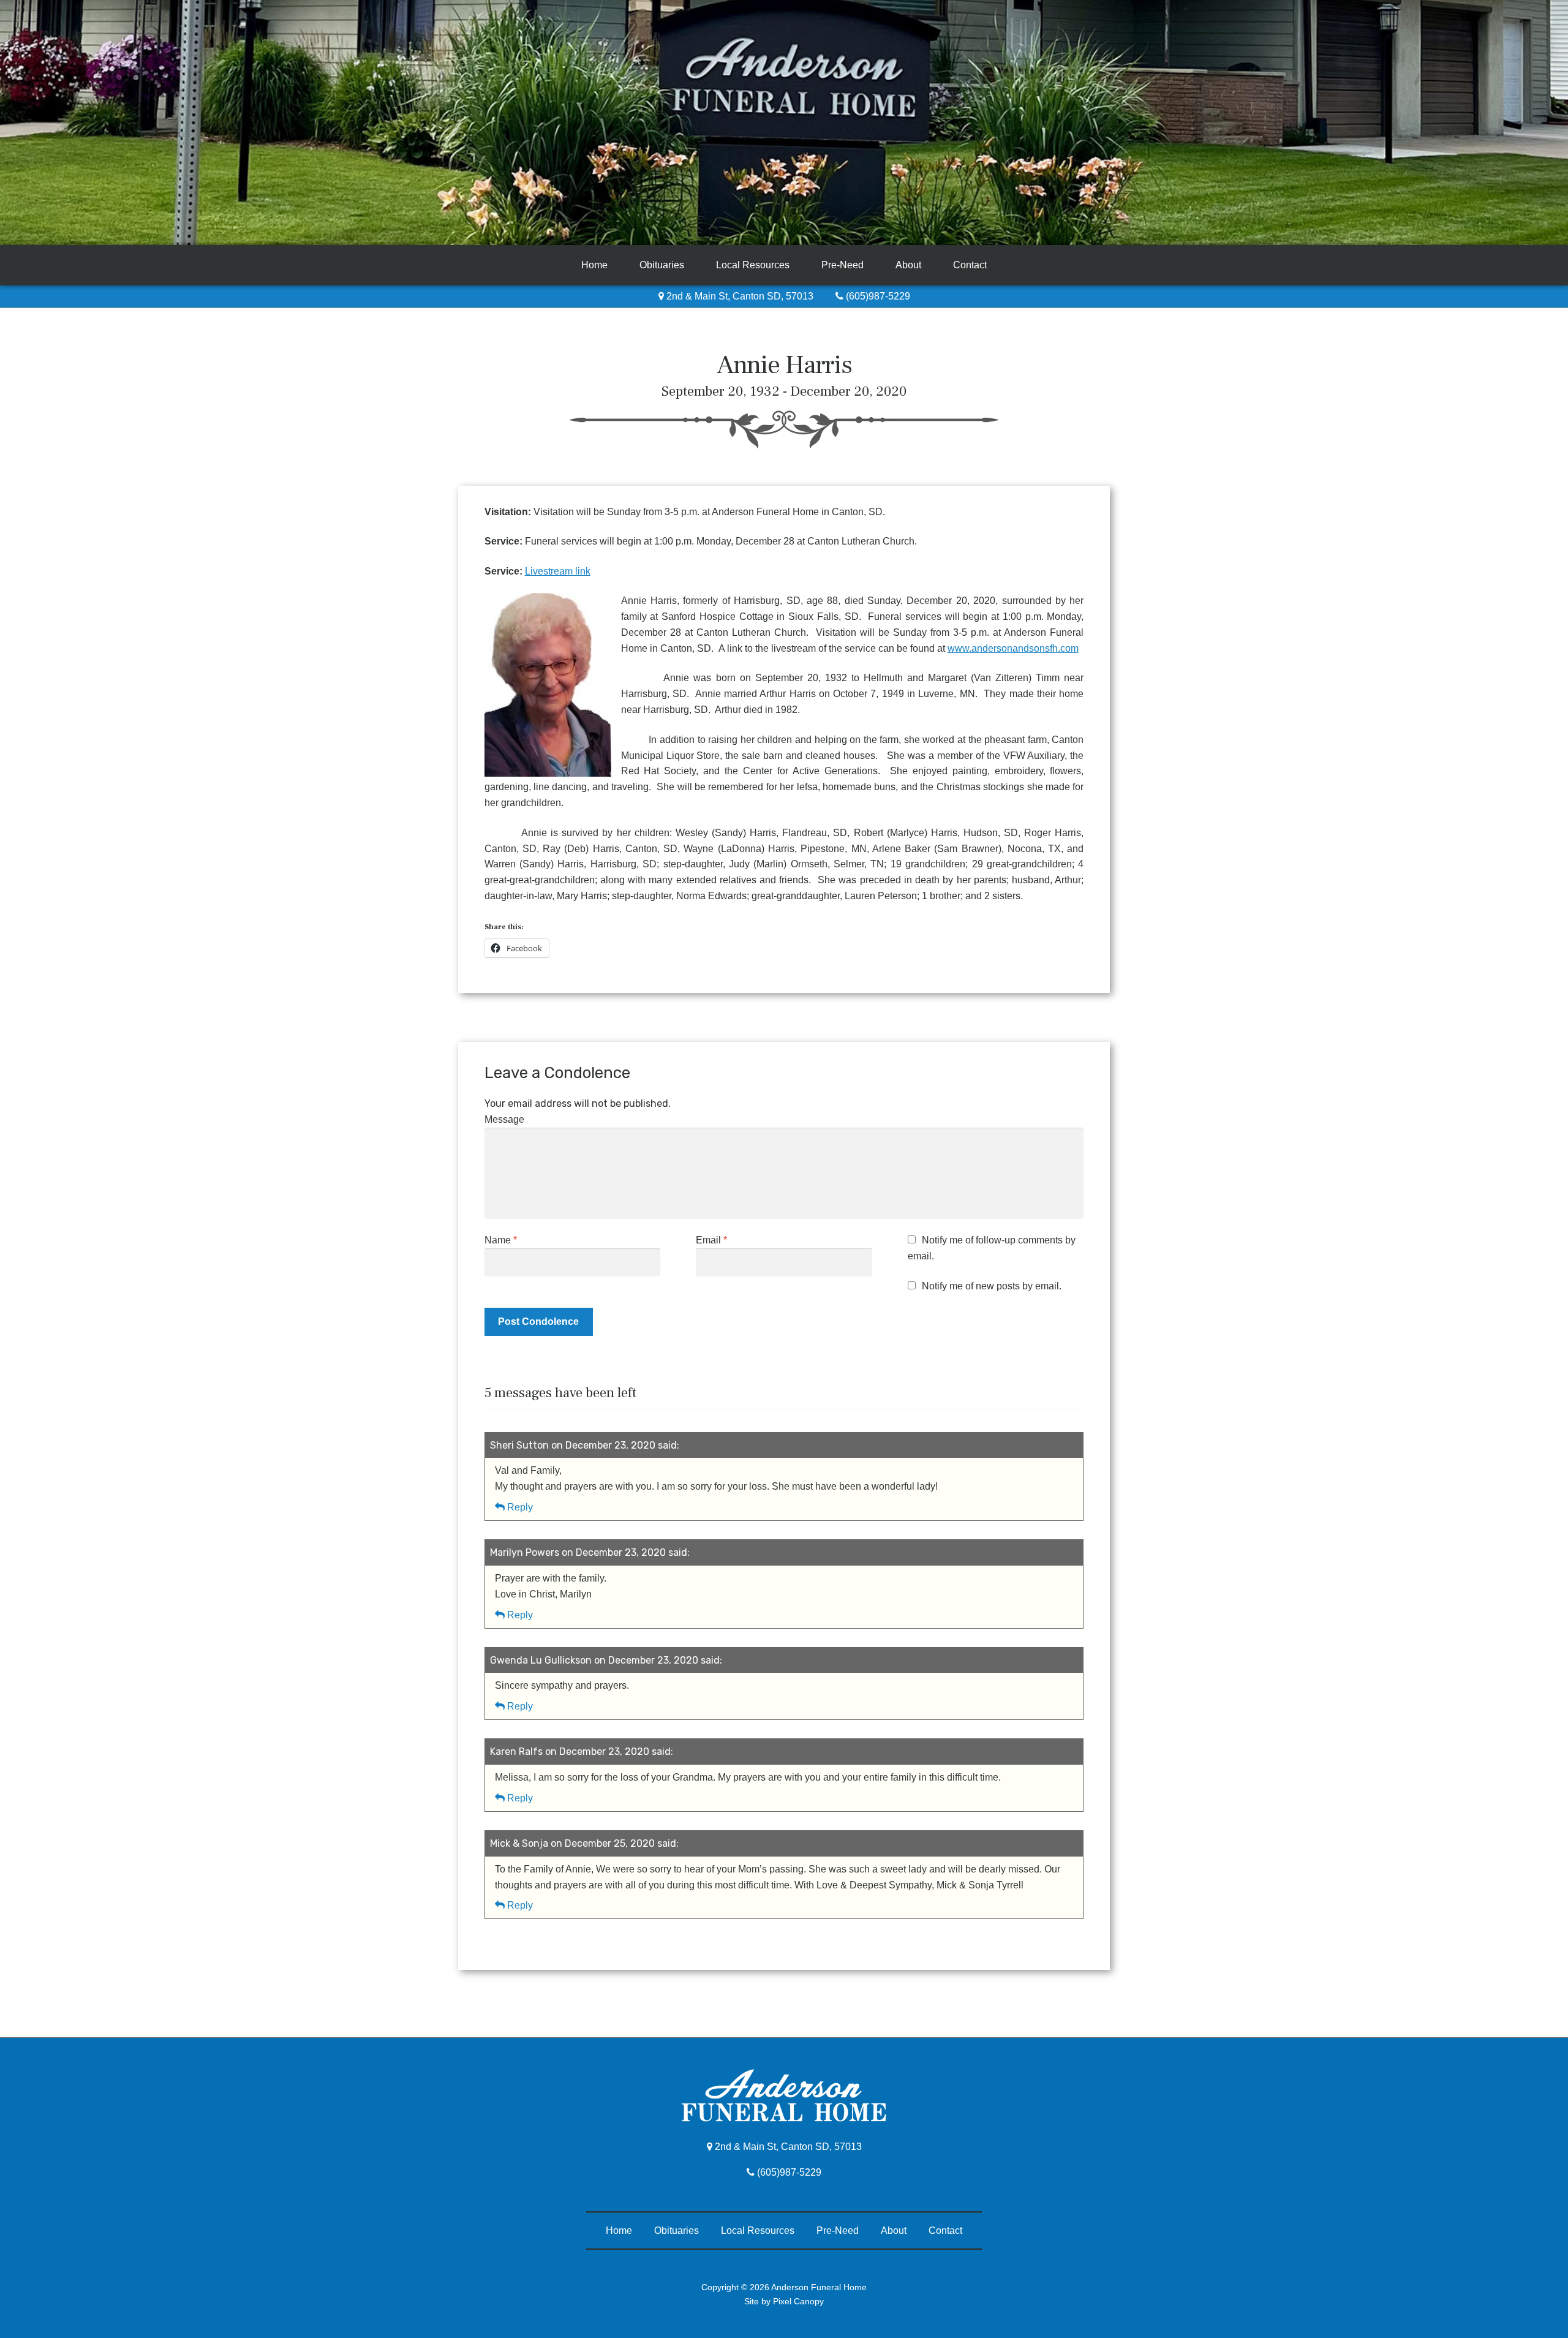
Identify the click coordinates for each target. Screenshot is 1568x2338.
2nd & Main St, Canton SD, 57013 (739, 296)
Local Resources (753, 265)
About (908, 265)
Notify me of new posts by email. (992, 1286)
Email (711, 1240)
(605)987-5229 (877, 296)
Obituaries (662, 265)
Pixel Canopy (798, 2301)
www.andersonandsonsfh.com (1013, 648)
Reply (520, 1507)
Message (504, 1119)
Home (594, 265)
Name (501, 1240)
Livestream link (558, 571)
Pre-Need (842, 265)
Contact (970, 265)
